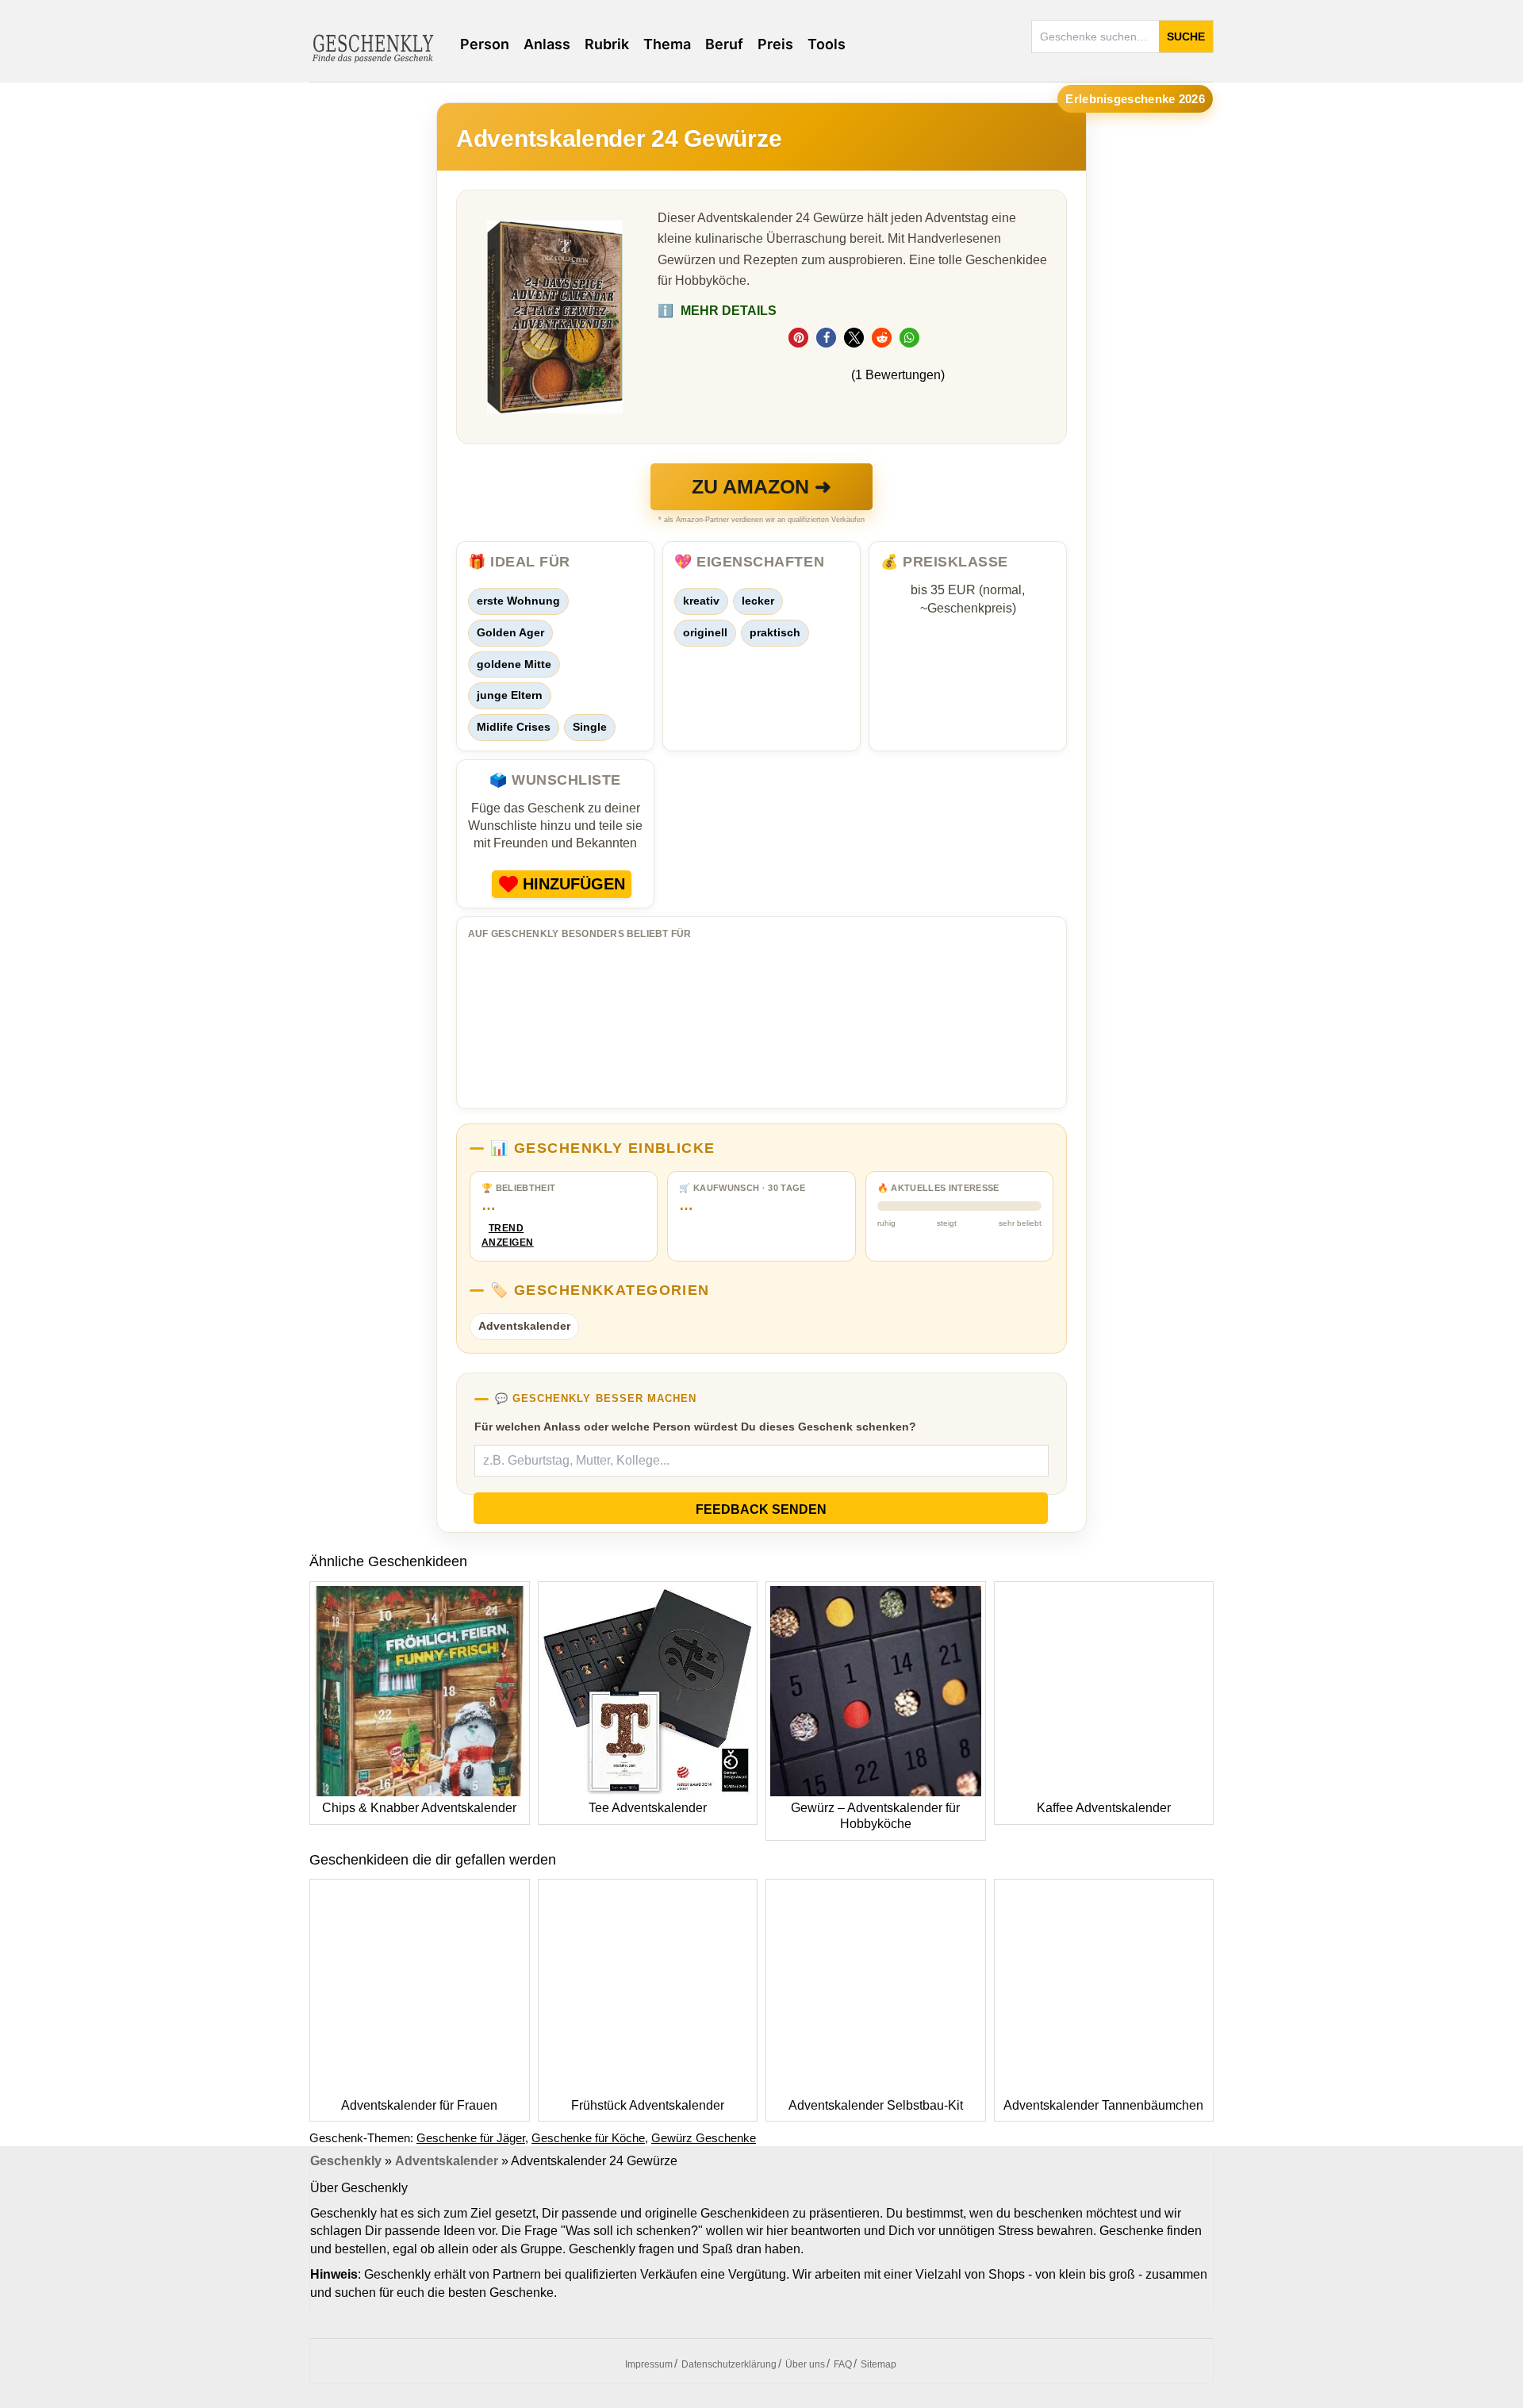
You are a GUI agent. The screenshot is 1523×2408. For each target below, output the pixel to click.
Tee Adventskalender (648, 1808)
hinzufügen (574, 884)
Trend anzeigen (506, 1236)
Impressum (649, 2364)
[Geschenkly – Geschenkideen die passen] (373, 47)
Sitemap (879, 2364)
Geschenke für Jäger (471, 2138)
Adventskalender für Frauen (419, 2105)
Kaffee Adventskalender (1104, 1808)
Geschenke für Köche (588, 2138)
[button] (798, 338)
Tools (827, 44)
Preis (775, 44)
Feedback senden (761, 1509)
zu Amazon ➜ (761, 486)
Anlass (547, 44)
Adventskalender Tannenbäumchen (1103, 2105)
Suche (1186, 36)
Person (485, 44)
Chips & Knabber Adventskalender (419, 1808)
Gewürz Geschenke (704, 2138)
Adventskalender (524, 1326)
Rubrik (607, 44)
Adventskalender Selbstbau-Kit (876, 2105)
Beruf (724, 44)
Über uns (805, 2364)
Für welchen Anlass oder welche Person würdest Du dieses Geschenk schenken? (695, 1427)
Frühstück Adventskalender (648, 2105)
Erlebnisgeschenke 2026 (1135, 99)
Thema (667, 44)
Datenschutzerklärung (729, 2364)
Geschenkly (346, 2161)
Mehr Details (717, 311)
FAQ (843, 2364)
